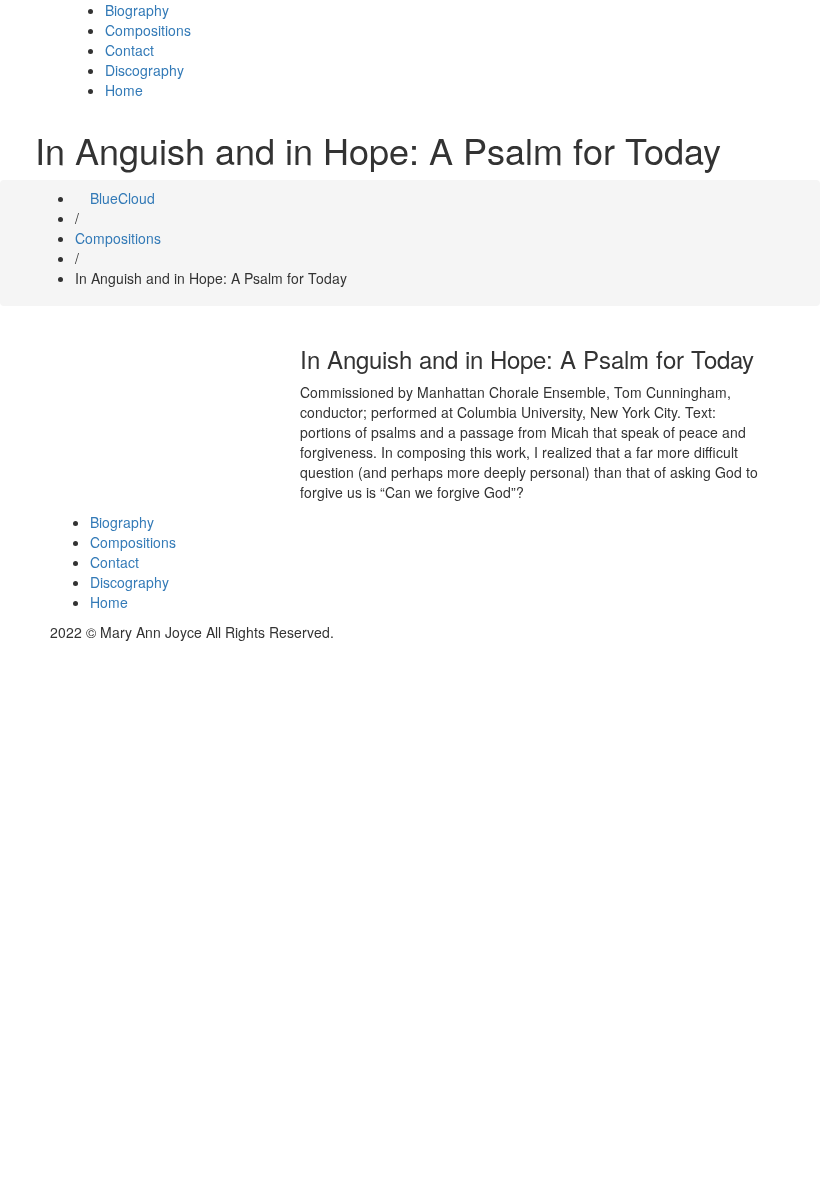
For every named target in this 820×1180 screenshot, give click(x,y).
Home (124, 90)
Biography (137, 10)
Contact (129, 50)
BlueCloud (120, 198)
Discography (144, 70)
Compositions (148, 30)
